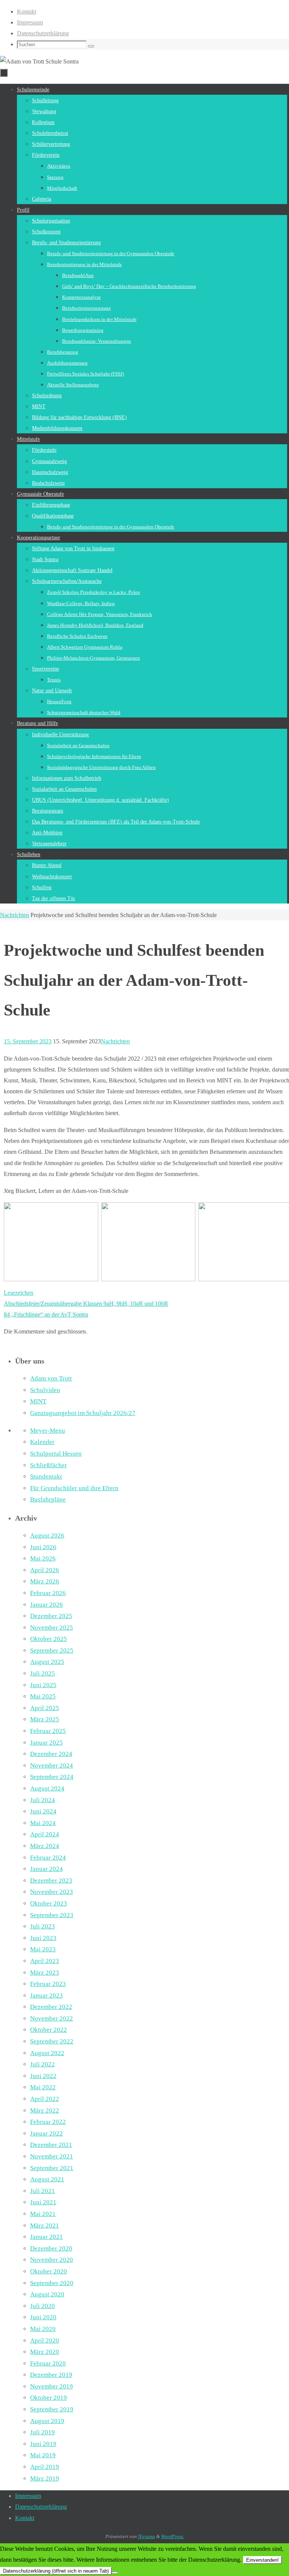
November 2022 (52, 2018)
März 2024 (45, 1846)
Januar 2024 (46, 1869)
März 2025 (45, 1719)
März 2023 (45, 1973)
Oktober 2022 (49, 2030)
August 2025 (47, 1662)
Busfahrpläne (48, 1499)
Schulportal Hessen (56, 1454)
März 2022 (45, 2111)
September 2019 (52, 2409)
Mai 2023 (43, 1949)
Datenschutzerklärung (43, 33)
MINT (38, 1401)
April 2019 (45, 2467)
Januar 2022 (46, 2133)
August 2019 (47, 2421)
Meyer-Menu (48, 1431)
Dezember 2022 (51, 2007)
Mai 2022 (43, 2087)
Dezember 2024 (51, 1754)
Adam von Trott (51, 1378)
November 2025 (52, 1628)
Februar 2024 (48, 1858)
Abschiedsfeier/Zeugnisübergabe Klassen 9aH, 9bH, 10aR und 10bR (86, 1304)
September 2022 (52, 2041)
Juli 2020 (43, 2306)
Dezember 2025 (51, 1616)
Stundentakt (46, 1476)
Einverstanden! (262, 2560)
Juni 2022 (43, 2076)
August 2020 (47, 2294)
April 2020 (45, 2341)
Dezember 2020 (51, 2248)
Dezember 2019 (51, 2375)
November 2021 (52, 2156)
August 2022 (47, 2053)
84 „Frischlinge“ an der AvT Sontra (46, 1314)
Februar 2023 (48, 1984)
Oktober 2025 (49, 1639)
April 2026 (45, 1570)
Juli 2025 (43, 1673)
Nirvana (147, 2536)
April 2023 (45, 1961)
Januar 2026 (46, 1605)
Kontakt (27, 11)
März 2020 (45, 2352)
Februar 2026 (48, 1593)
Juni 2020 (43, 2317)
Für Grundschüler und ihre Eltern (74, 1488)
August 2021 (47, 2179)
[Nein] (115, 2573)
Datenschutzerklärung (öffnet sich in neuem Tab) (56, 2571)
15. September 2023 (28, 1041)
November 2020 (52, 2260)
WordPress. (173, 2536)
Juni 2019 (43, 2444)
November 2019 (52, 2386)
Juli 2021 (43, 2191)
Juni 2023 (43, 1938)
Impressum (30, 22)
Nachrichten (14, 915)
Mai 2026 (43, 1558)
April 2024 (45, 1834)
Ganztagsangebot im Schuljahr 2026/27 (83, 1413)
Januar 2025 (46, 1743)
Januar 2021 (46, 2237)
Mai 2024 (43, 1823)
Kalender (42, 1442)
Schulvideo (45, 1390)
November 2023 (52, 1892)
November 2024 (52, 1766)
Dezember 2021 (51, 2145)
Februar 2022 (48, 2122)
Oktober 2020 (49, 2271)
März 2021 (45, 2226)
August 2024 (47, 1788)
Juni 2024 (43, 1811)
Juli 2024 (43, 1800)
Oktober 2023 (49, 1903)
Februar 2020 (48, 2363)
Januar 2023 (46, 1996)
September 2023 (52, 1915)
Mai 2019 (43, 2455)
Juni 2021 (43, 2202)
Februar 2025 (48, 1731)
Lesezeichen (18, 1293)
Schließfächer (49, 1465)
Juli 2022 (43, 2064)
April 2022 (45, 2099)
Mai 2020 (43, 2329)
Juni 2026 (43, 1547)
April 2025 (45, 1708)
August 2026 (47, 1535)
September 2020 (52, 2283)
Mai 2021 (43, 2214)
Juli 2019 (43, 2432)
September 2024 (52, 1777)
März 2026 (45, 1581)
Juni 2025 (43, 1685)
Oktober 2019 (49, 2398)
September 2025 (52, 1650)
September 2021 (52, 2168)
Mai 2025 (43, 1696)
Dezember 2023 (51, 1881)
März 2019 (45, 2478)
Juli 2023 (43, 1926)
